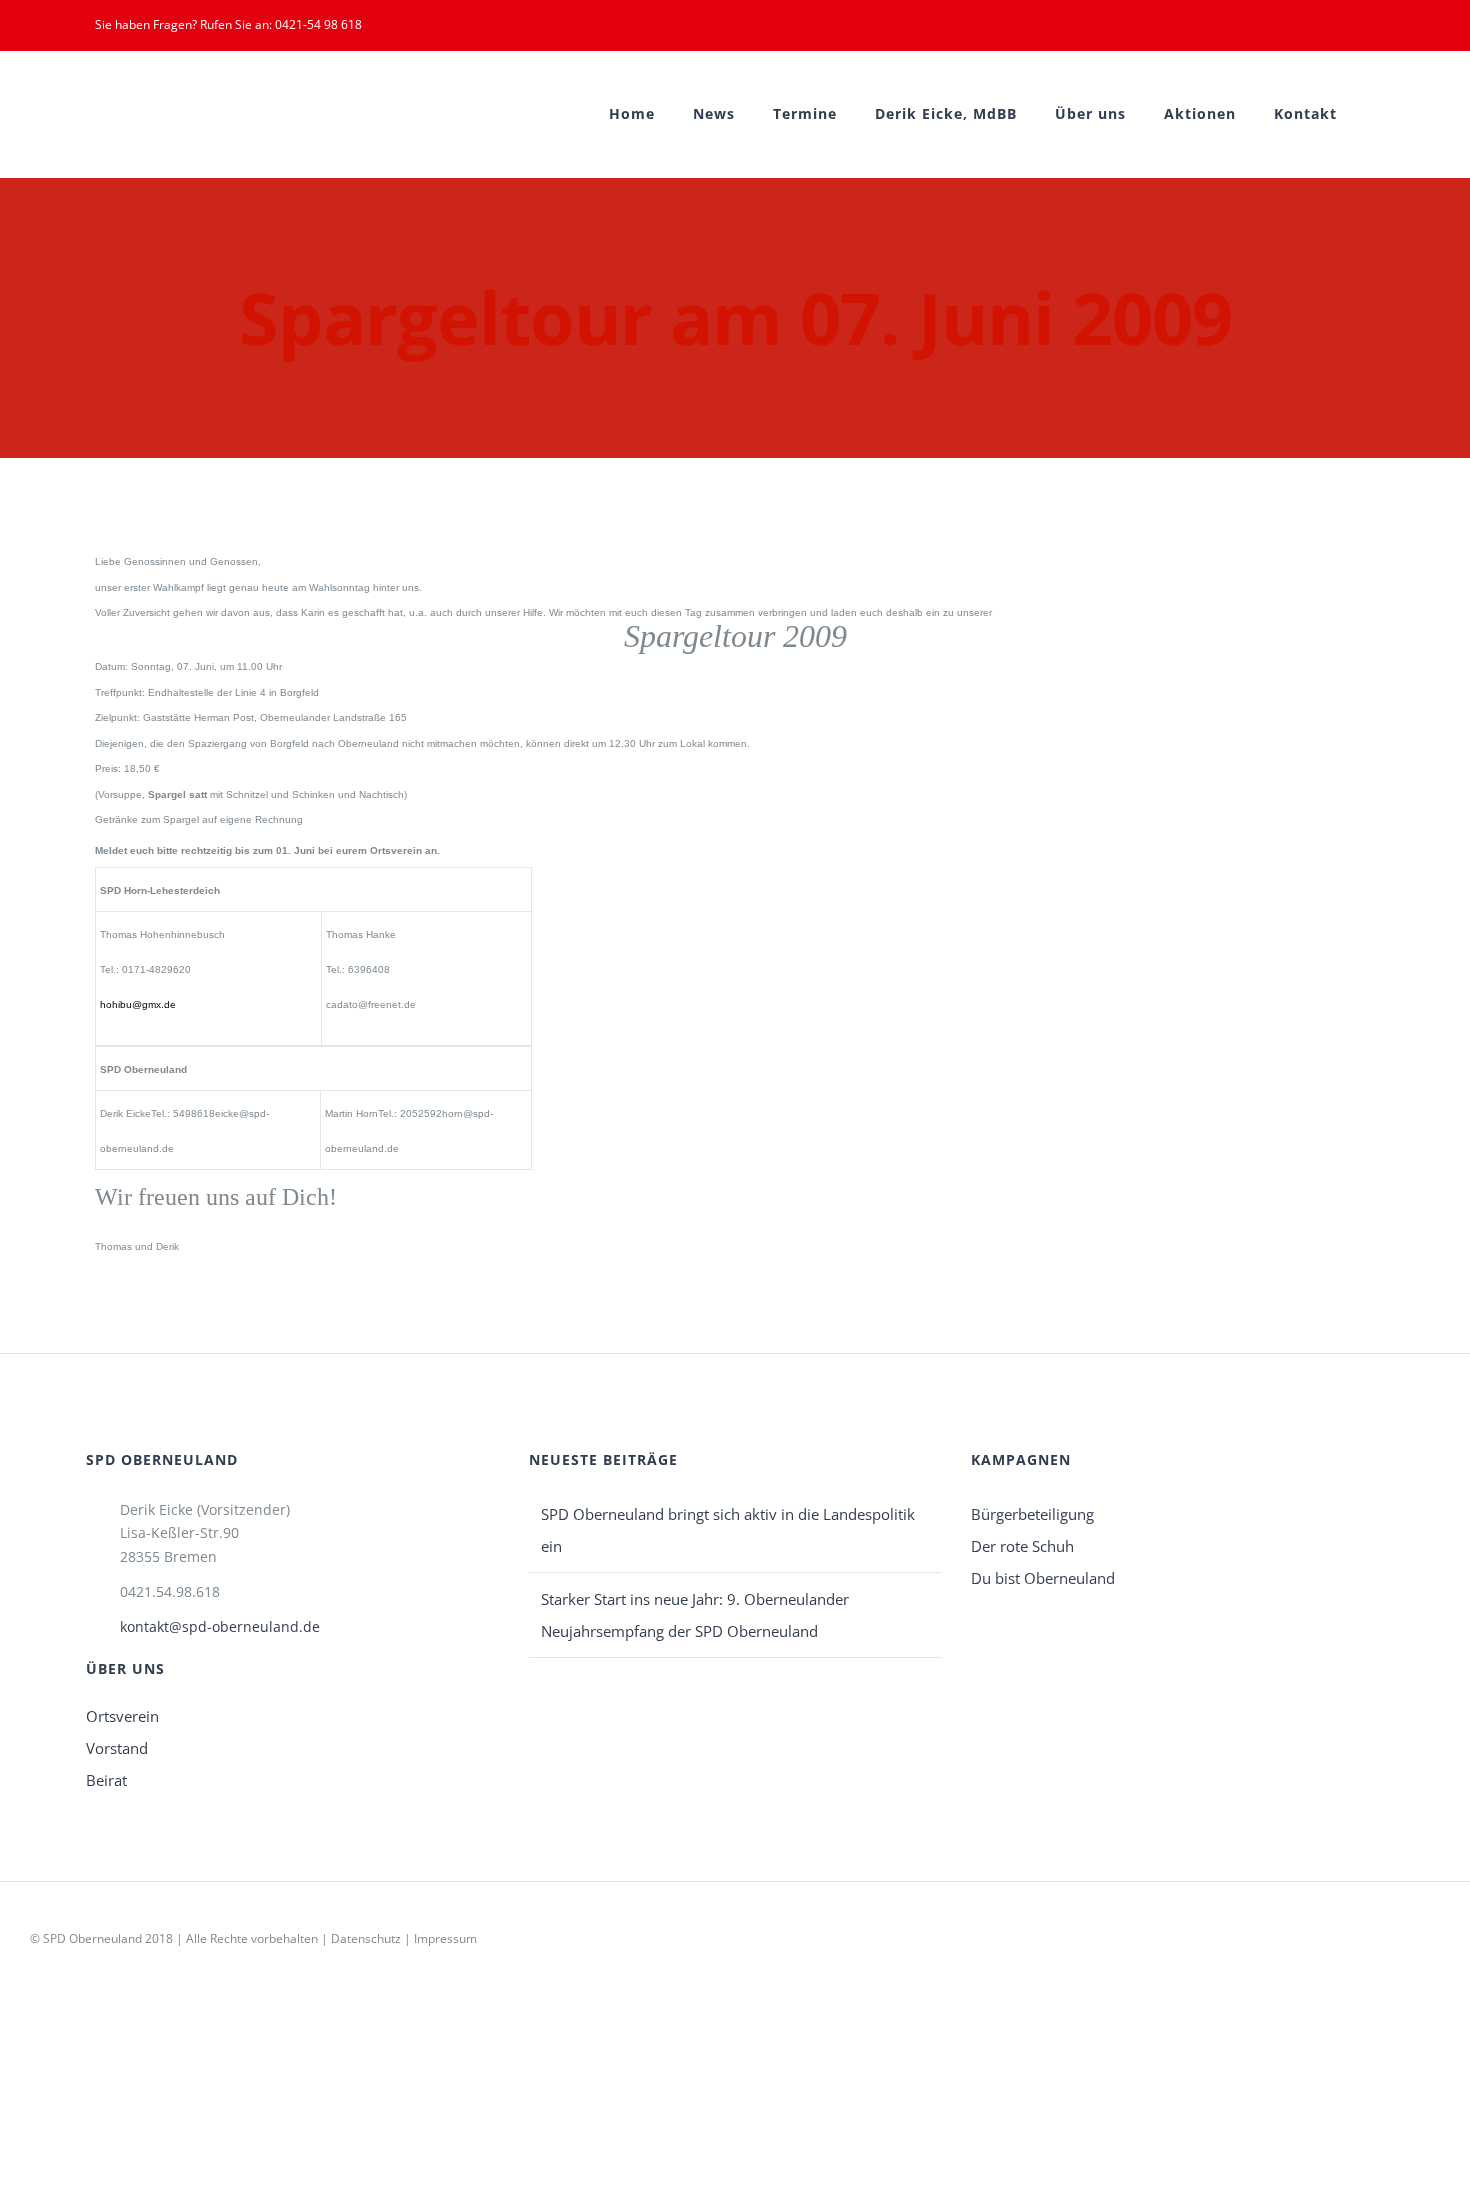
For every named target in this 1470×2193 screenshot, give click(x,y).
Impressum (445, 1938)
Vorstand (117, 1748)
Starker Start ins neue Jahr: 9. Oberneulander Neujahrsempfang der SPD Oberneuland (695, 1615)
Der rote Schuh (1022, 1546)
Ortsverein (122, 1716)
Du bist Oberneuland (1043, 1578)
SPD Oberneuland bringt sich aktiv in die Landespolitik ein (728, 1530)
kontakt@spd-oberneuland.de (220, 1626)
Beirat (106, 1780)
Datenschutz (366, 1938)
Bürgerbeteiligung (1032, 1514)
